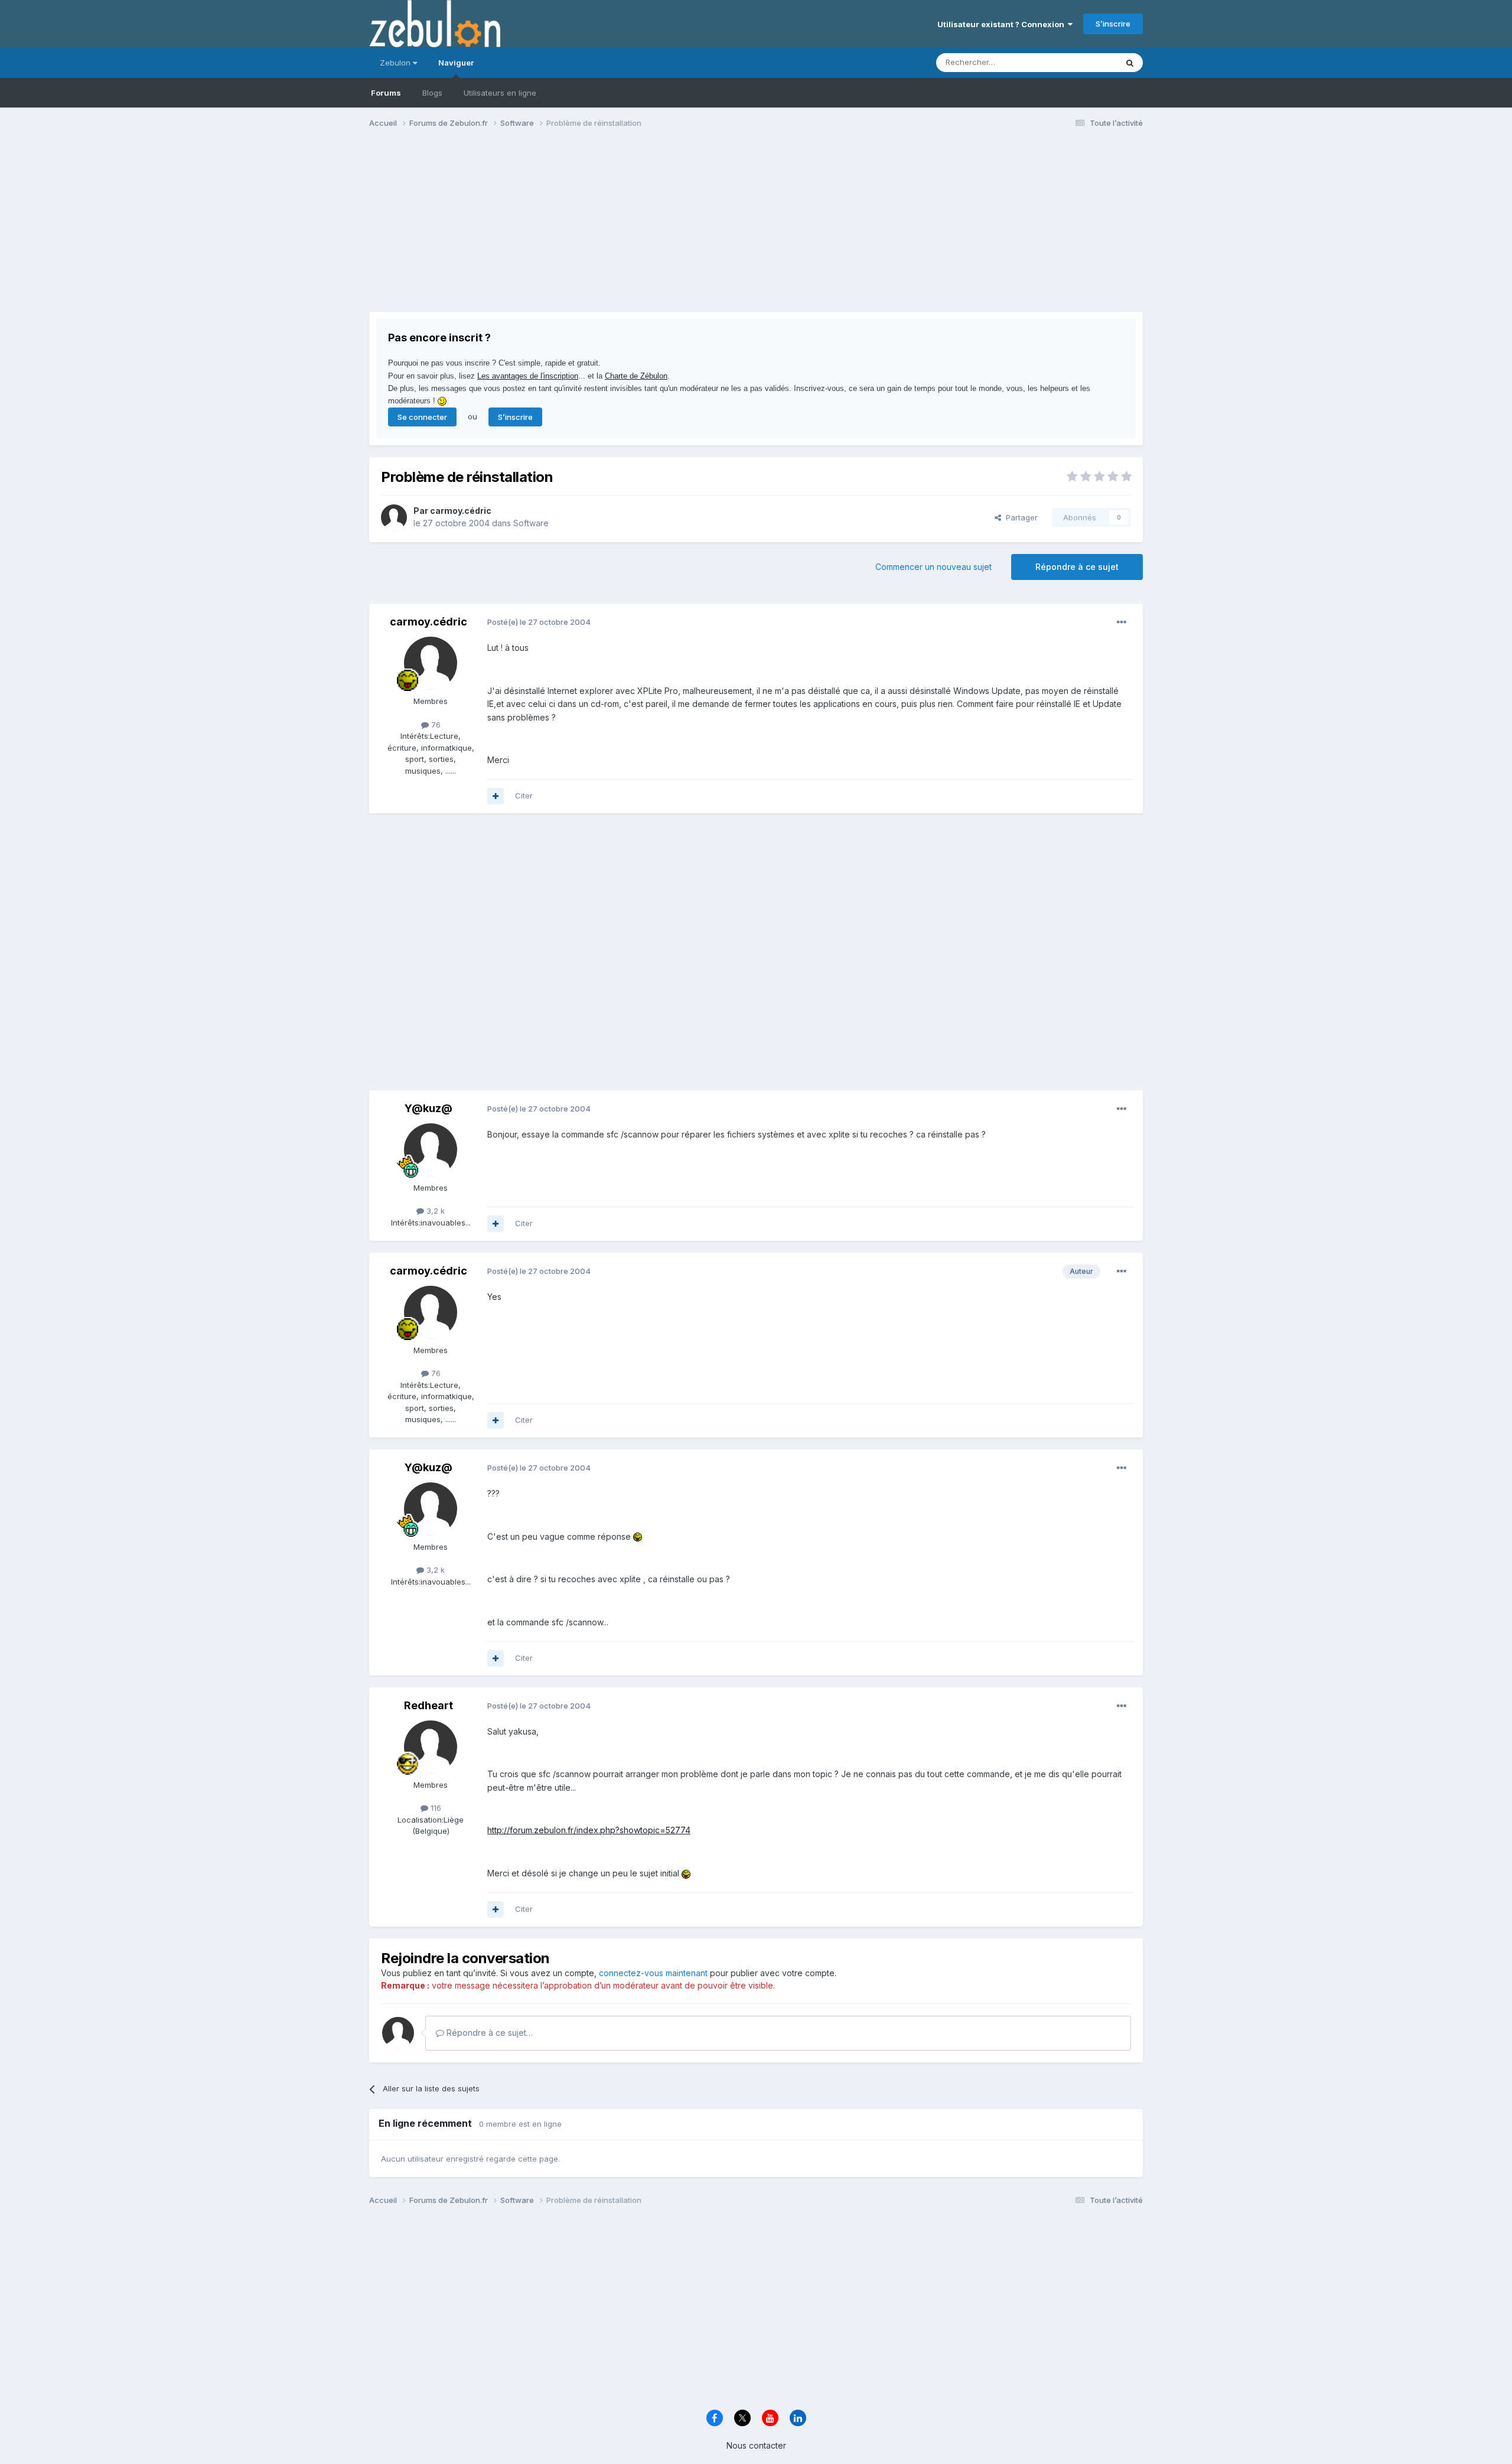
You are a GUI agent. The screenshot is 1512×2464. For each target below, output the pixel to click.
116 (435, 1808)
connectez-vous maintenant (653, 1973)
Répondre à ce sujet (1077, 567)
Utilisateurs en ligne (500, 93)
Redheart (428, 1705)
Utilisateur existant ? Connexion (1003, 24)
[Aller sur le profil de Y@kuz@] (431, 1150)
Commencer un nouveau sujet (933, 567)
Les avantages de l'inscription (528, 376)
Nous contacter (756, 2445)
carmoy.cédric (461, 511)
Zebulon (396, 63)
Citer (524, 796)
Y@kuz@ (428, 1108)
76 (435, 725)
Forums (386, 93)
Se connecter (422, 417)
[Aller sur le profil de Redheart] (431, 1747)
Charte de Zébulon (636, 376)
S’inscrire (1113, 24)
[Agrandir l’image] (638, 1536)
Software (531, 523)
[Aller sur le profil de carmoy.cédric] (394, 517)
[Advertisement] (584, 229)
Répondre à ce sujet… (488, 2033)
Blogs (432, 93)
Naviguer (456, 63)
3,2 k (434, 1211)
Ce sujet (1086, 62)
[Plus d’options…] (1122, 622)
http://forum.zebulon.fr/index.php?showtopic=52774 (589, 1830)
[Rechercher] (1130, 63)
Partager (1019, 517)
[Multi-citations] (496, 796)
